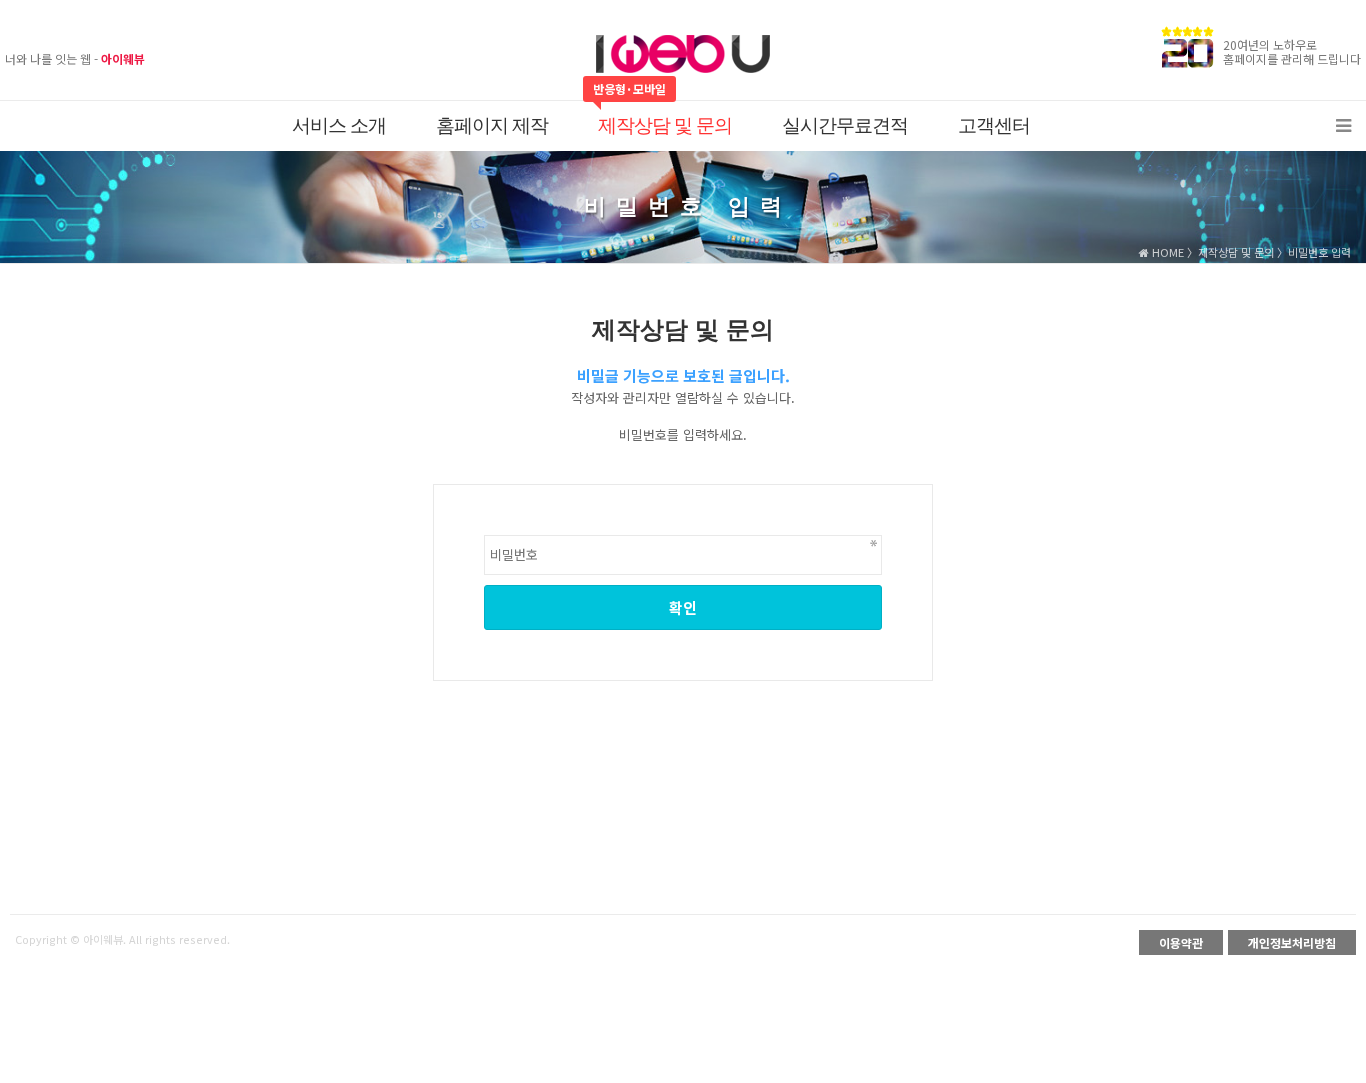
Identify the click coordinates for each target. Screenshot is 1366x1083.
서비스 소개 (339, 125)
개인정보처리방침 (1292, 942)
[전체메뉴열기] (1343, 126)
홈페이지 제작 (492, 125)
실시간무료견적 (845, 125)
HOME (1166, 252)
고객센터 (994, 125)
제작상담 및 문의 (665, 125)
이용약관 (1181, 942)
